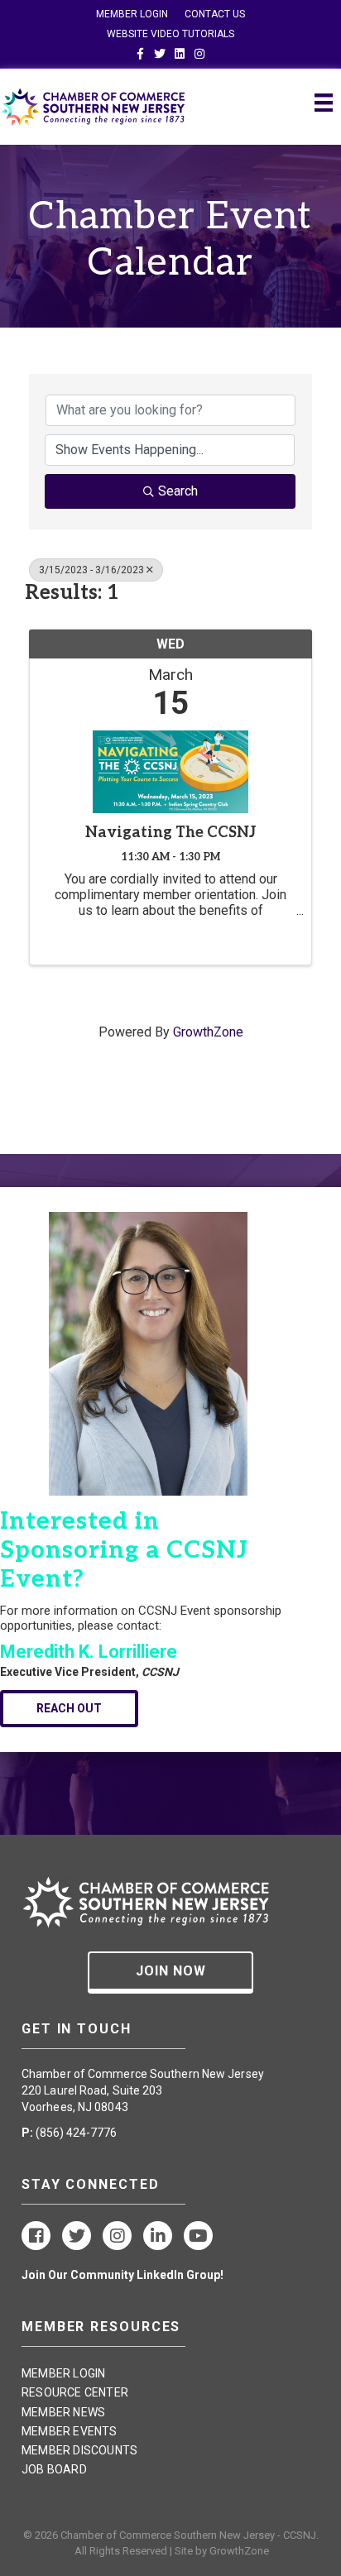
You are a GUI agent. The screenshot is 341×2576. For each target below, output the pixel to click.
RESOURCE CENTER (75, 2392)
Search (178, 491)
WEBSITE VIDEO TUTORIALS (170, 34)
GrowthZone (208, 1032)
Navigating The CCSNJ (171, 833)
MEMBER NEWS (63, 2412)
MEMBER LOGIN (132, 14)
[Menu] (324, 103)
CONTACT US (215, 14)
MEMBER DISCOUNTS (79, 2450)
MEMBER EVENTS (70, 2431)
